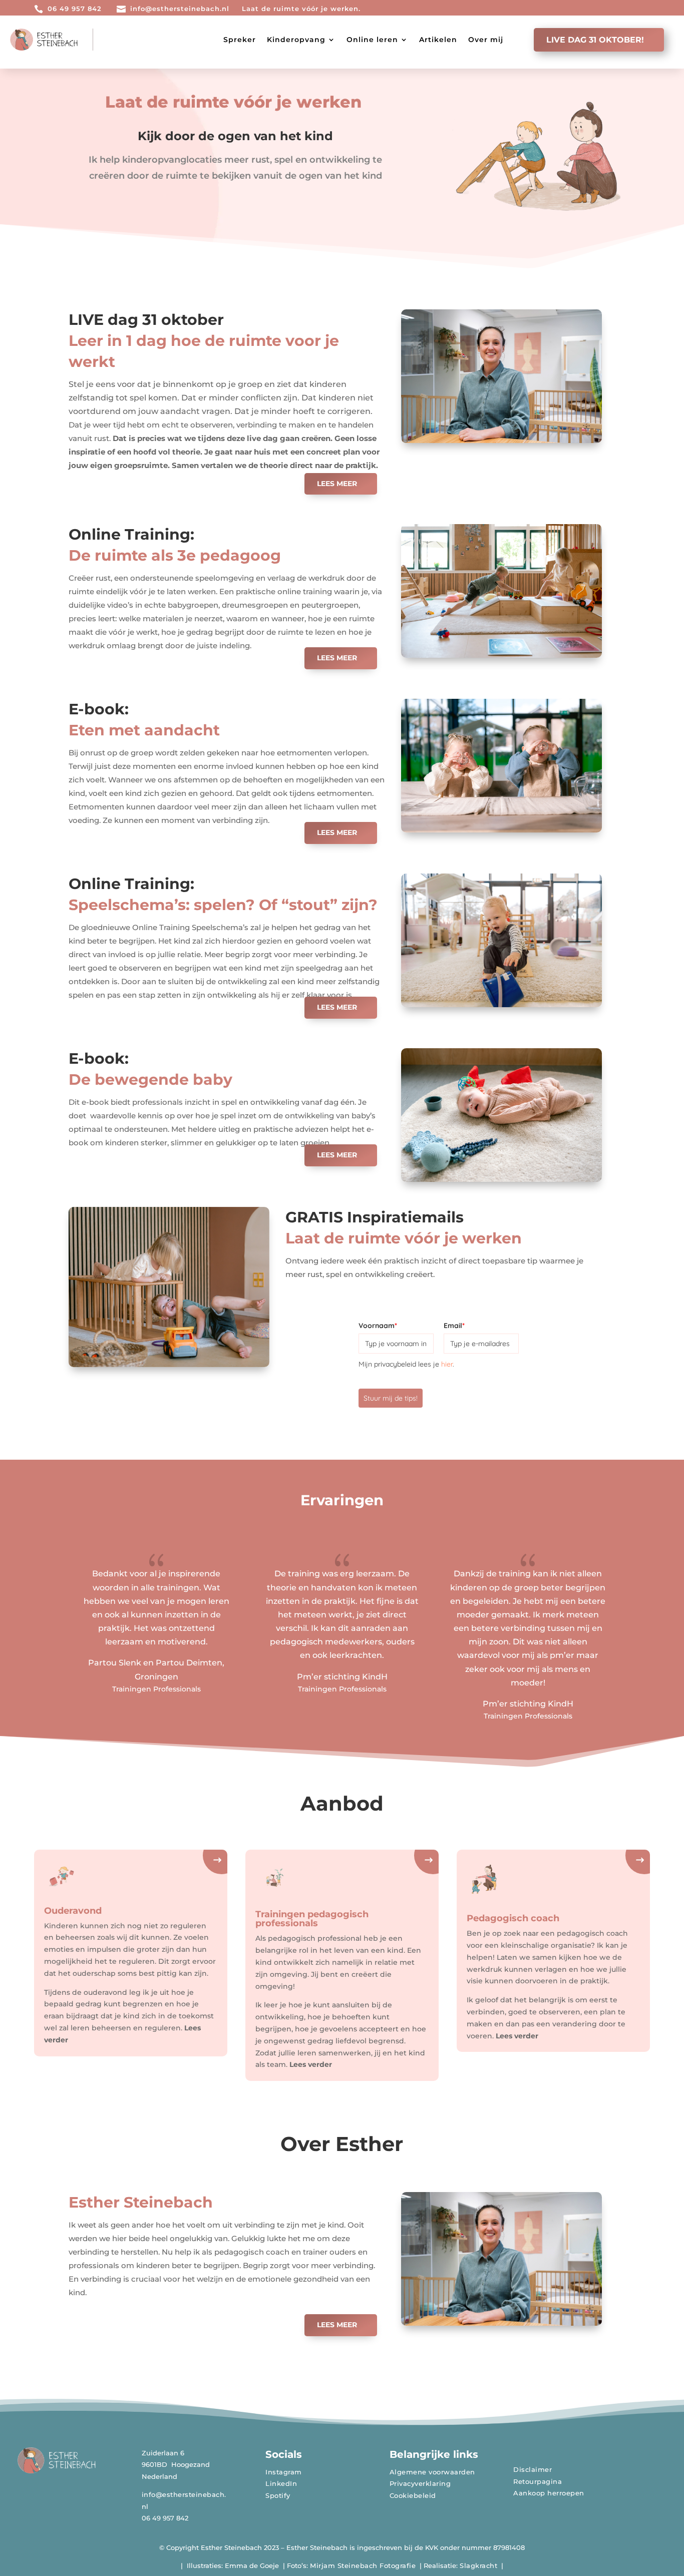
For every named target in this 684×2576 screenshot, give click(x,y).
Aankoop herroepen (549, 2493)
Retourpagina (538, 2481)
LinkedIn (281, 2483)
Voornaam (378, 1326)
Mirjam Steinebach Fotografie (363, 2565)
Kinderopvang (296, 40)
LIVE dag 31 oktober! (595, 40)
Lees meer (337, 484)
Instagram (284, 2472)
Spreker (240, 40)
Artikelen (438, 40)
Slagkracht (478, 2565)
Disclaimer (533, 2469)
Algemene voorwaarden (432, 2472)
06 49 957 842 (75, 9)
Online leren (372, 40)
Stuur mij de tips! (391, 1398)
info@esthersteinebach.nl (180, 9)
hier (447, 1364)
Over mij (486, 40)
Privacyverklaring (420, 2483)
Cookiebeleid (413, 2495)
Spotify (278, 2495)
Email (454, 1326)
